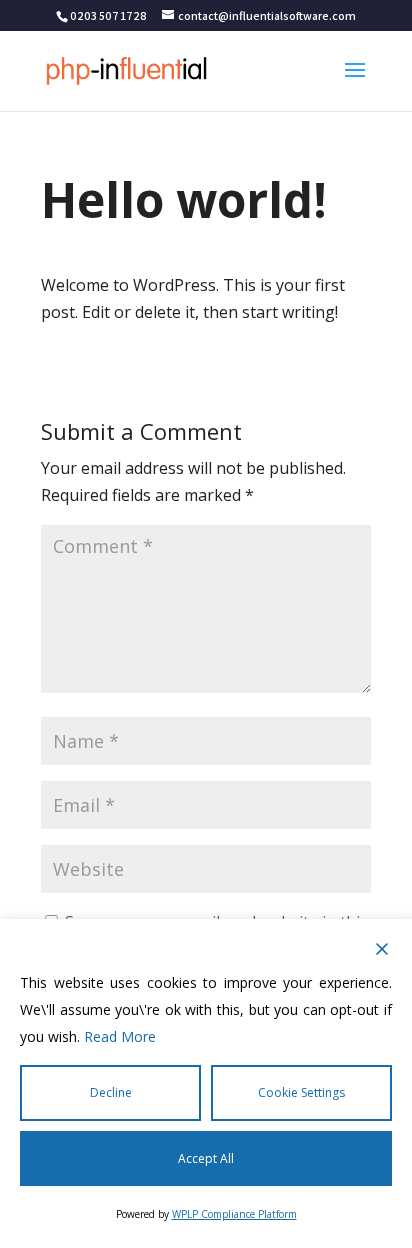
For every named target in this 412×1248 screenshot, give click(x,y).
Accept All (206, 1158)
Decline (111, 1092)
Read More (120, 1036)
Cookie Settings (301, 1092)
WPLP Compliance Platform (234, 1214)
